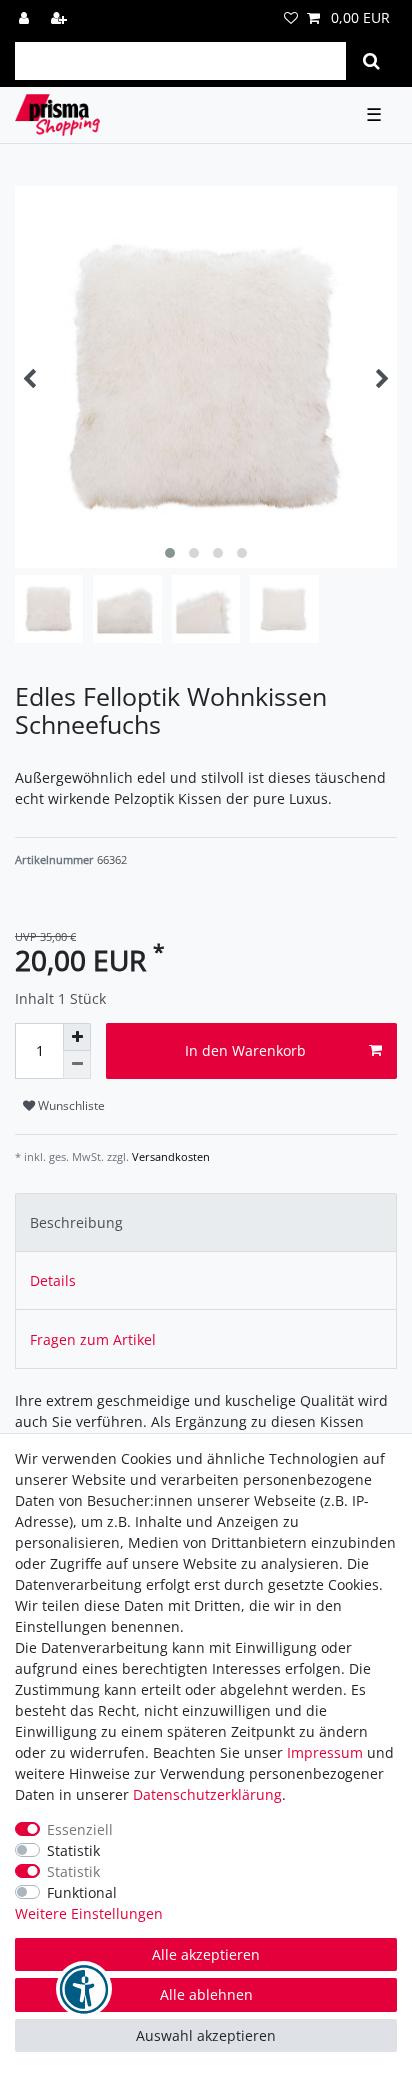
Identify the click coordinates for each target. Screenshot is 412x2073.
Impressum (325, 1752)
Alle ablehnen (206, 1994)
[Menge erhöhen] (77, 1037)
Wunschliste (70, 1105)
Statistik (73, 1850)
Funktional (82, 1892)
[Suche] (371, 61)
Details (53, 1280)
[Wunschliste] (291, 17)
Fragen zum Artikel (93, 1339)
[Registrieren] (61, 17)
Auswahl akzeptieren (206, 2035)
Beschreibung (76, 1222)
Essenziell (80, 1829)
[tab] (206, 1222)
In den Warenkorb (245, 1050)
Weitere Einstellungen (89, 1913)
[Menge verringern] (77, 1065)
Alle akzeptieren (206, 1954)
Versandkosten (169, 1156)
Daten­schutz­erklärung (207, 1794)
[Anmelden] (26, 17)
